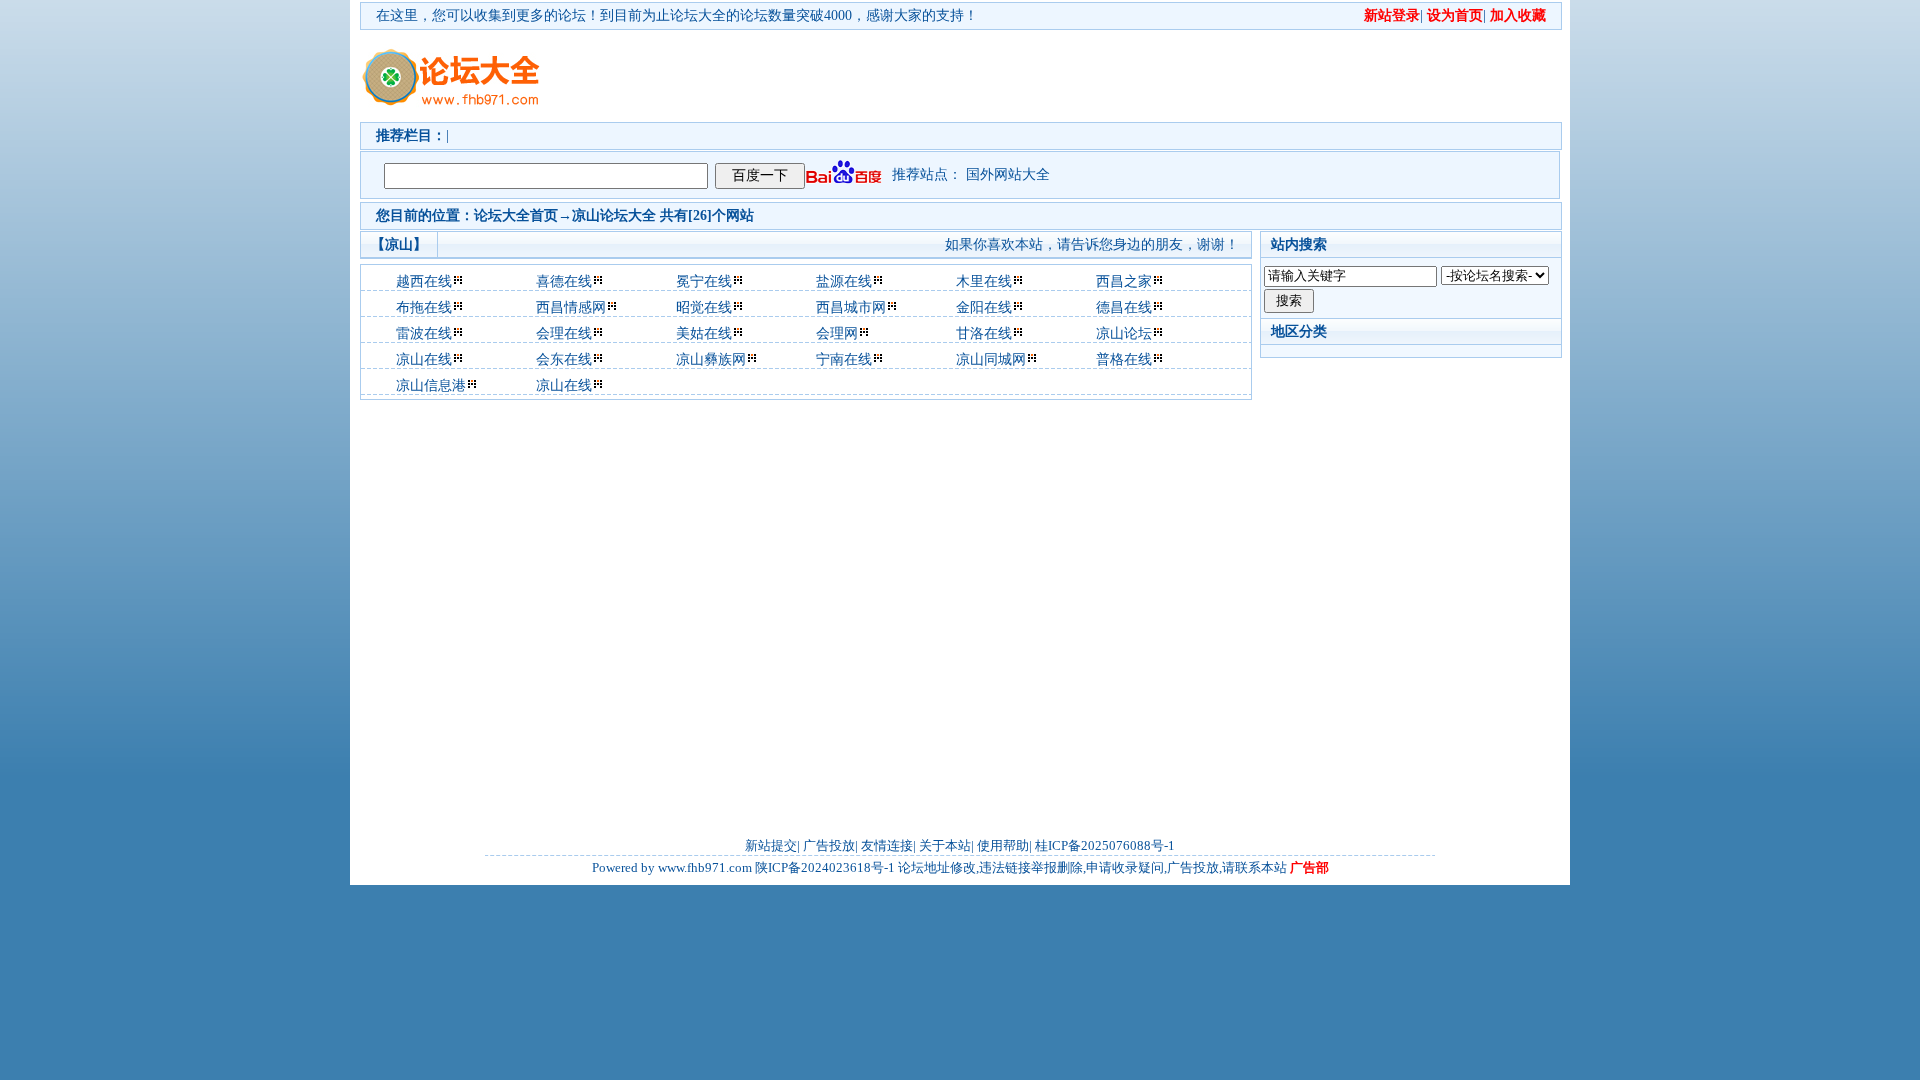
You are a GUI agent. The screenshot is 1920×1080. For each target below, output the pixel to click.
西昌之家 (1124, 281)
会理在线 (564, 333)
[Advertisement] (1075, 76)
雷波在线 (424, 333)
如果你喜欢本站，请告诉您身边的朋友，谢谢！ (1092, 244)
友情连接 (887, 845)
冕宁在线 (704, 281)
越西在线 (424, 281)
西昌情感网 (571, 307)
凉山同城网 (991, 359)
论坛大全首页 (516, 215)
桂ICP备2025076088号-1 (1105, 845)
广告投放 (829, 845)
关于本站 (945, 845)
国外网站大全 (1008, 174)
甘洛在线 (984, 333)
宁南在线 (844, 359)
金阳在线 (984, 307)
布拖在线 (424, 307)
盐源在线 (844, 281)
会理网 (837, 333)
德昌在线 (1124, 307)
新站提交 (771, 845)
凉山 (586, 215)
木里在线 (984, 281)
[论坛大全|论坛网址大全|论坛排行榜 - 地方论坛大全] (450, 61)
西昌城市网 (851, 307)
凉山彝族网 (711, 359)
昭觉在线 (704, 307)
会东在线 (564, 359)
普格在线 (1124, 359)
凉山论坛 (1124, 333)
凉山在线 (424, 359)
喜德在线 (564, 281)
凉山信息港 (431, 385)
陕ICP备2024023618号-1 (825, 867)
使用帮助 (1003, 845)
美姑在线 (704, 333)
